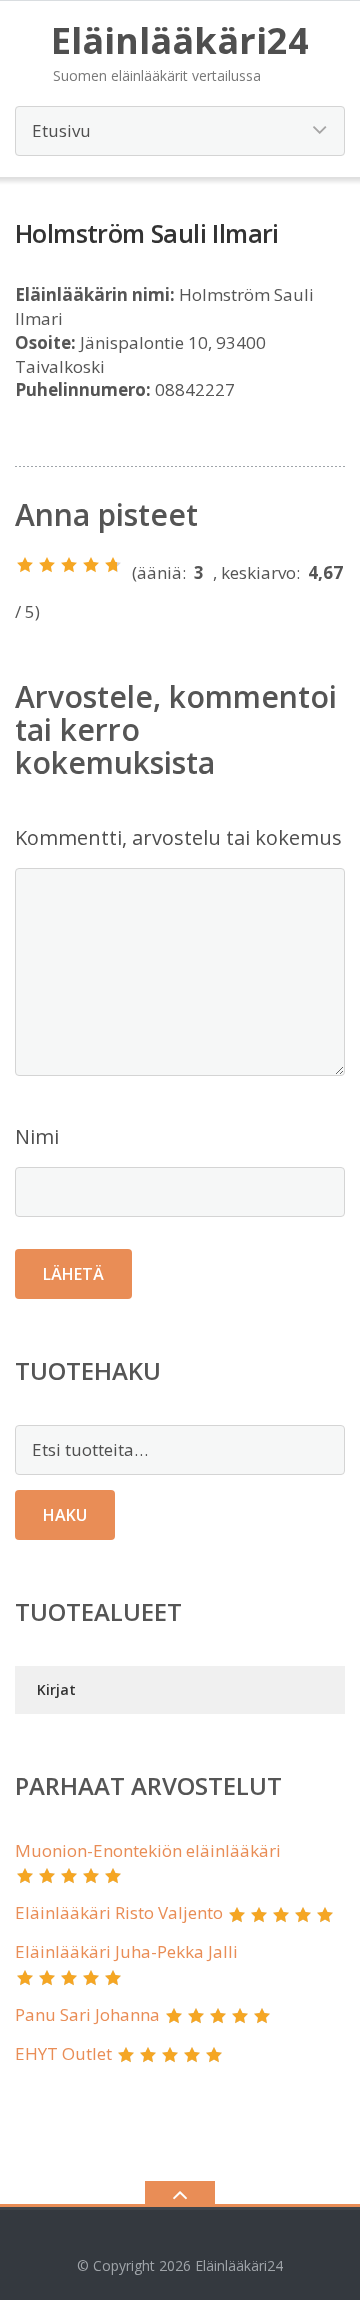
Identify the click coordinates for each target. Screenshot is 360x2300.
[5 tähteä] (113, 565)
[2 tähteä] (47, 565)
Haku (65, 1515)
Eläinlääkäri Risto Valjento (119, 1912)
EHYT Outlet (63, 2053)
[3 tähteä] (69, 565)
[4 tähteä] (91, 565)
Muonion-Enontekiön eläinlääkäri (148, 1850)
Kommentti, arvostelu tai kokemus (178, 837)
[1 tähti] (25, 565)
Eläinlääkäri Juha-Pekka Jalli (126, 1951)
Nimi (37, 1136)
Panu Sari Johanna (87, 2014)
